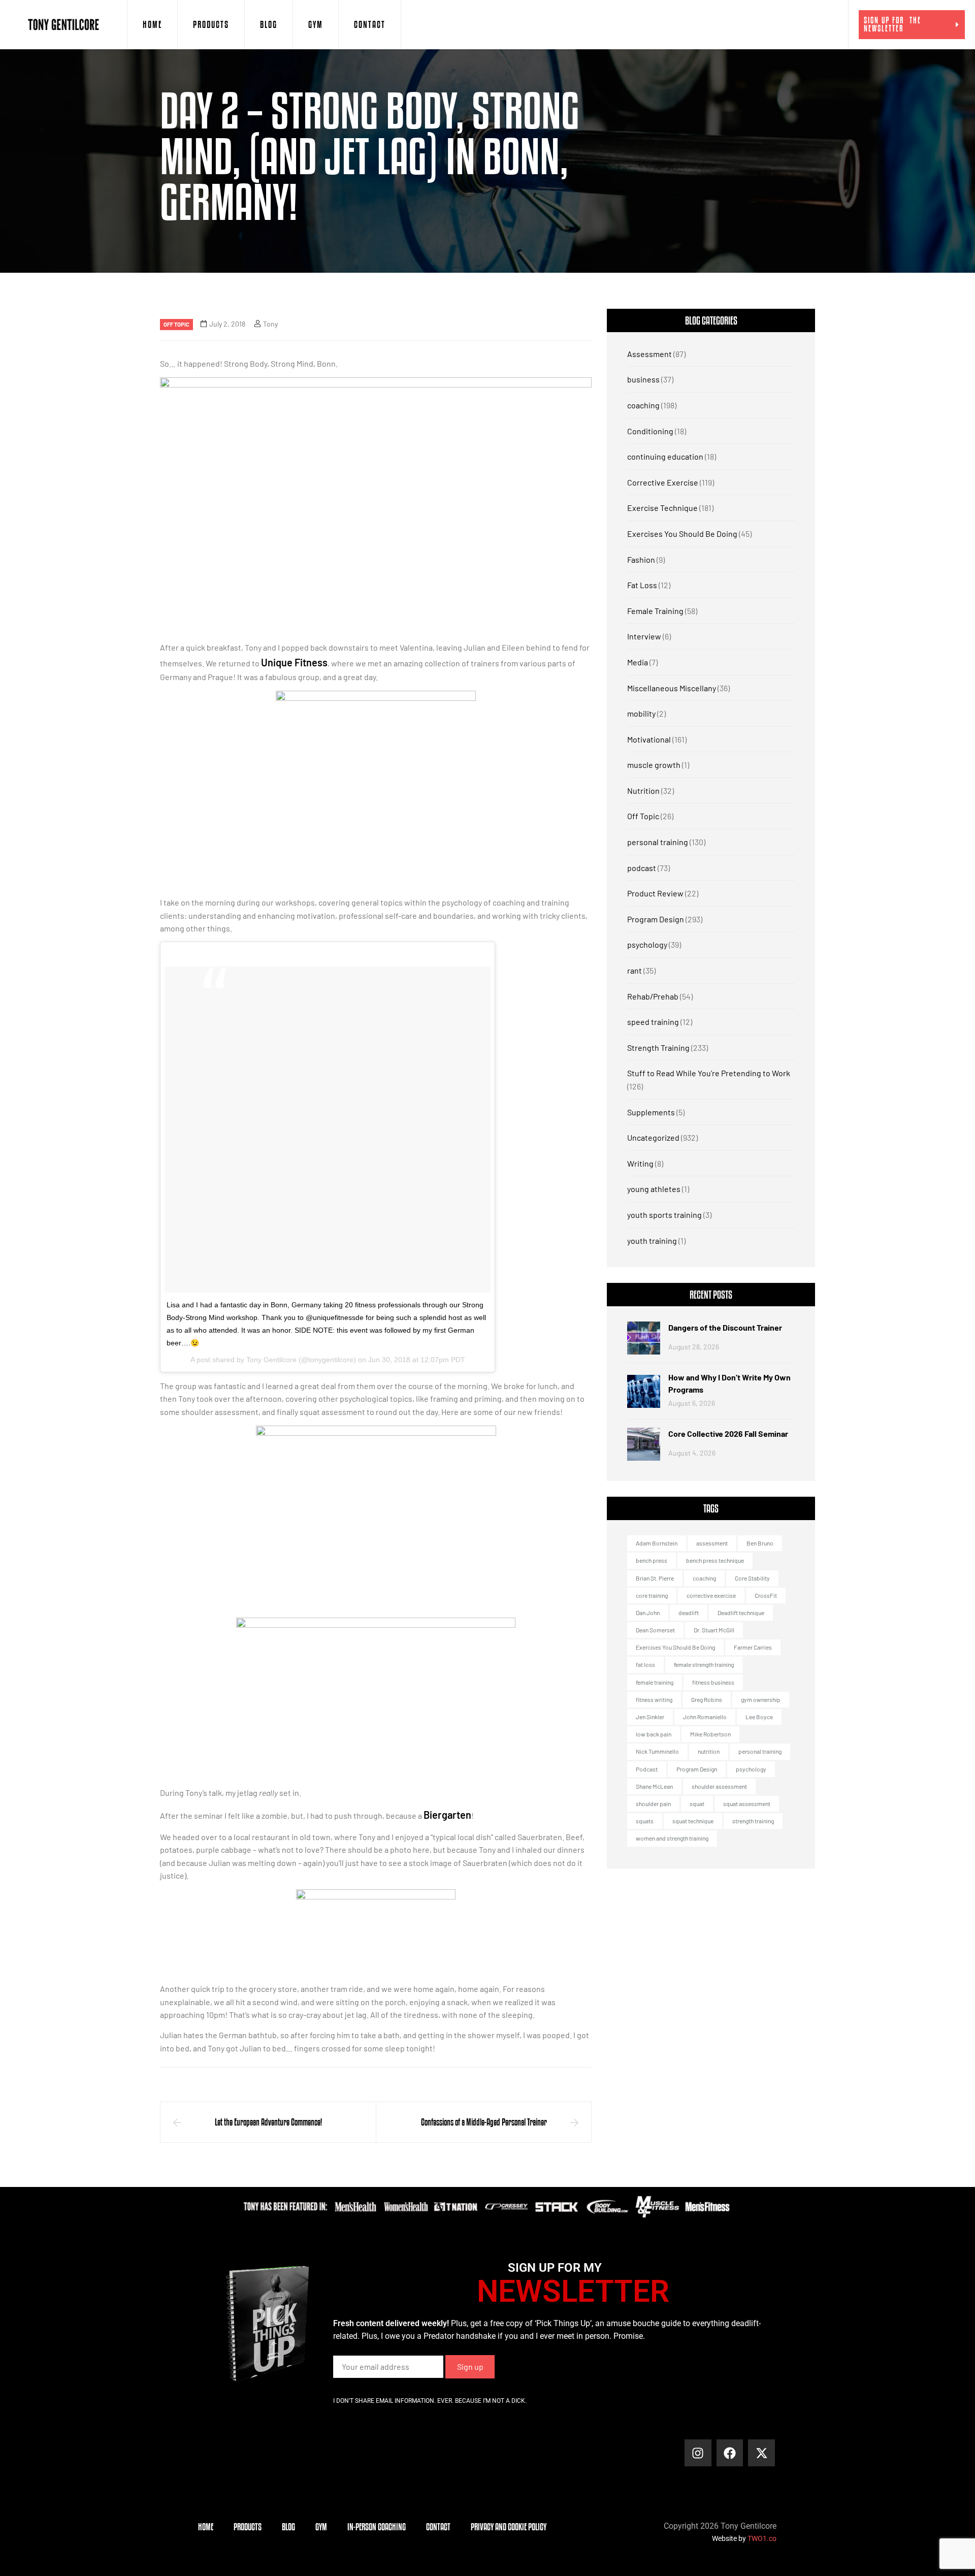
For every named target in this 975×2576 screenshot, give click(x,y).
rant (635, 970)
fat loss (645, 1664)
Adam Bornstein (657, 1543)
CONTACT (370, 24)
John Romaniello (705, 1717)
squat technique (693, 1821)
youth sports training (664, 1215)
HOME (152, 24)
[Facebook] (730, 2453)
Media (638, 662)
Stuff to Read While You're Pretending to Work (709, 1073)
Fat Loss (642, 585)
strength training (753, 1821)
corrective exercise (711, 1595)
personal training (658, 842)
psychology (647, 944)
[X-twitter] (761, 2453)
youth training (652, 1241)
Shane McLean (654, 1786)
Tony (270, 324)
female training (655, 1682)
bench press (652, 1560)
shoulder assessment (719, 1786)
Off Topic (176, 324)
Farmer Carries (753, 1647)
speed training (653, 1022)
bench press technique (715, 1560)
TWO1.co (762, 2538)
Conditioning (650, 431)
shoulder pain (653, 1804)
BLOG (269, 24)
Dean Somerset (655, 1630)
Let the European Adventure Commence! (268, 2122)
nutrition (709, 1751)
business (643, 379)
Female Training (655, 611)
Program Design (656, 919)
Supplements (651, 1112)
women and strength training (672, 1838)
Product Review (655, 893)
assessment (712, 1543)
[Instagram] (698, 2453)
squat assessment (747, 1804)
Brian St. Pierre (655, 1578)
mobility (641, 713)
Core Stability (752, 1578)
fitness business (713, 1682)
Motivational (649, 739)
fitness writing (654, 1699)
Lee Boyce (759, 1717)
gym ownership (761, 1699)
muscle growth (654, 765)
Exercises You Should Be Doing (682, 534)
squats (645, 1821)
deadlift (689, 1613)
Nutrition (643, 791)
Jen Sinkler (650, 1717)
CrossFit (766, 1595)
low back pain (654, 1734)
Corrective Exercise (663, 482)
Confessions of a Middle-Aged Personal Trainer (484, 2122)
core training (652, 1595)
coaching (643, 405)
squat (697, 1804)
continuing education (665, 456)
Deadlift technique (741, 1613)
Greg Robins (707, 1699)
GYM (316, 24)
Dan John (648, 1613)
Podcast (647, 1769)
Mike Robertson (710, 1734)
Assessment (649, 354)
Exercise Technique (662, 508)
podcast (642, 868)
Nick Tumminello (657, 1751)
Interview (644, 636)
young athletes (654, 1189)
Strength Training (658, 1048)
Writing (640, 1163)
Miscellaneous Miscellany (672, 688)
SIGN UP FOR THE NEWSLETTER (892, 24)
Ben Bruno (760, 1543)
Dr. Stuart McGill (714, 1630)
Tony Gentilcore (271, 1360)
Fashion (641, 559)
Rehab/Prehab (653, 996)
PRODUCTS (211, 24)
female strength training (704, 1664)
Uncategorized (653, 1137)
